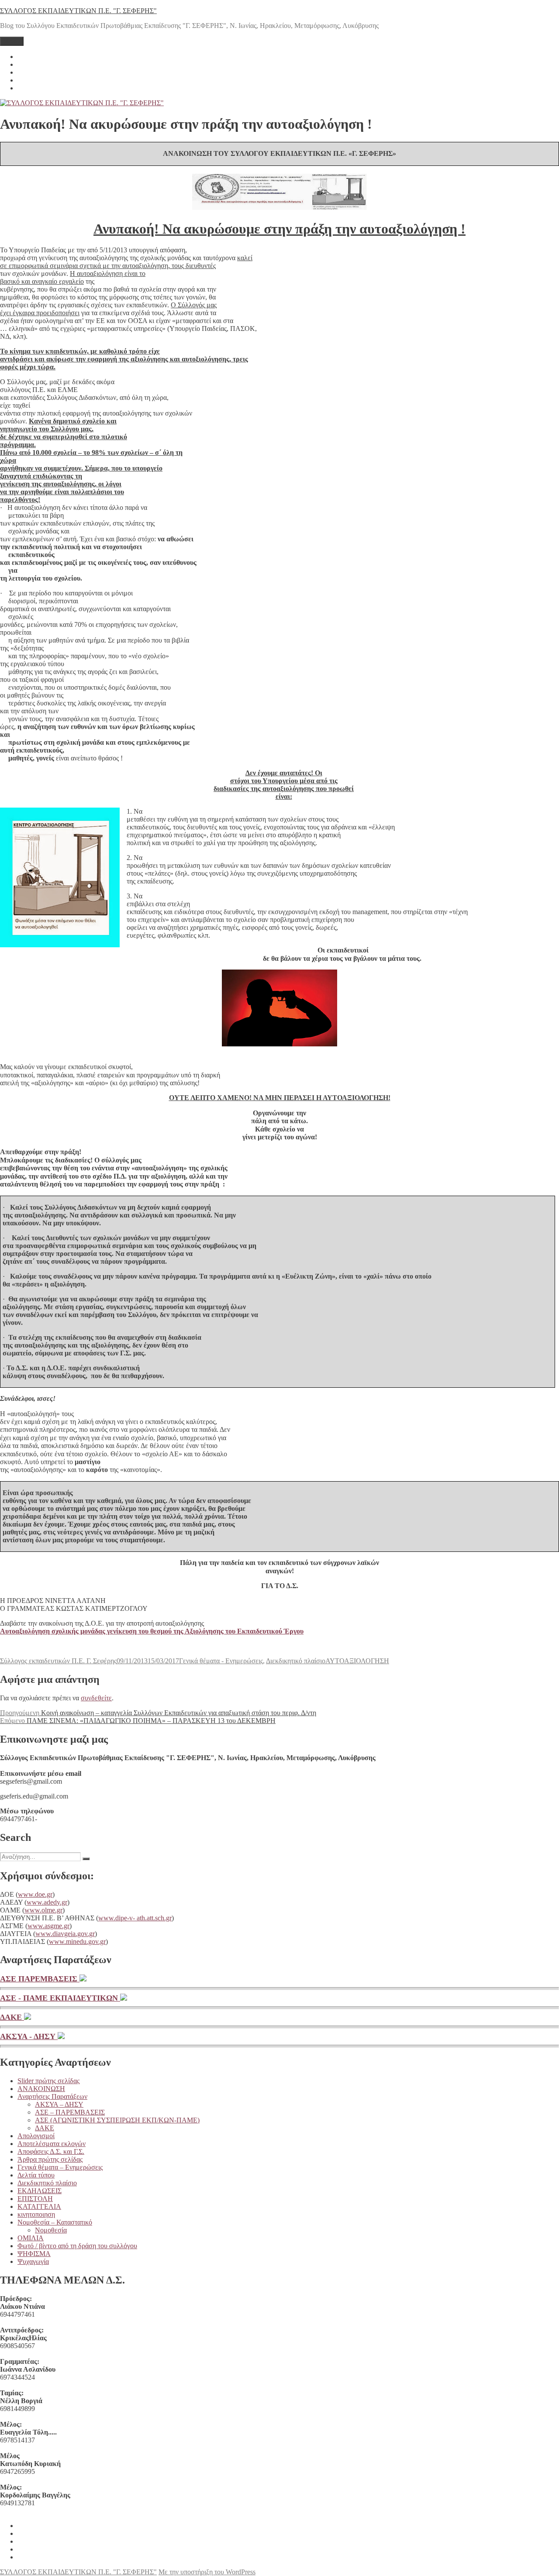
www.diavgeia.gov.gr (65, 1934)
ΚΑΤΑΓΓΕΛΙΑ (39, 2206)
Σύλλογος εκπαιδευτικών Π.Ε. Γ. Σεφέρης (58, 1661)
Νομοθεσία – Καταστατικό (55, 2222)
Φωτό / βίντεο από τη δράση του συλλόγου (77, 2246)
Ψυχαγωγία (33, 2261)
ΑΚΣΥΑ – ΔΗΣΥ (59, 2104)
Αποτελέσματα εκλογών (52, 2144)
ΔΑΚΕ (12, 2017)
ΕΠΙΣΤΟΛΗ (35, 2199)
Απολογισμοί (36, 2136)
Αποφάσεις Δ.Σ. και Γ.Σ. (51, 2151)
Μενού (12, 41)
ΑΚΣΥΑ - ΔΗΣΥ (29, 2036)
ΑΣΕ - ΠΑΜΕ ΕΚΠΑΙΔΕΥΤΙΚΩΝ (60, 1998)
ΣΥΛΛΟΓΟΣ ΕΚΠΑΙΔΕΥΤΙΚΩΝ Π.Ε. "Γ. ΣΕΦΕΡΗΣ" (78, 11)
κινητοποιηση (36, 2214)
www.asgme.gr (48, 1926)
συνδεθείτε (96, 1698)
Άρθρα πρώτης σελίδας (50, 2159)
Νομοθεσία (51, 2230)
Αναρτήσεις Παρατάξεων (52, 2096)
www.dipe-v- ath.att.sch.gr (135, 1918)
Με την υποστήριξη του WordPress (207, 2572)
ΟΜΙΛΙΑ (31, 2238)
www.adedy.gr (47, 1902)
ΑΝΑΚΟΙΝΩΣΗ (41, 2089)
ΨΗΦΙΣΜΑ (34, 2254)
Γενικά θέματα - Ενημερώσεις (221, 1661)
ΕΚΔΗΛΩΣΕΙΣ (40, 2191)
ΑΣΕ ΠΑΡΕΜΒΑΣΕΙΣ (40, 1979)
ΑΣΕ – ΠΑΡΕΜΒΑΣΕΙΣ (70, 2112)
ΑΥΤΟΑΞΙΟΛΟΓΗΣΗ (357, 1661)
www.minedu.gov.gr (77, 1941)
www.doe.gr (35, 1894)
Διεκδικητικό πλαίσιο (296, 1661)
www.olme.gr (43, 1910)
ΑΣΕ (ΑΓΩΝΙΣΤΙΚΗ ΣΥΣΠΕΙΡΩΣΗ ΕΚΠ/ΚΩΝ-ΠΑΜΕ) (117, 2120)
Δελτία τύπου (36, 2175)
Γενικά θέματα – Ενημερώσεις (60, 2167)
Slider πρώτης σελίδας (48, 2081)
